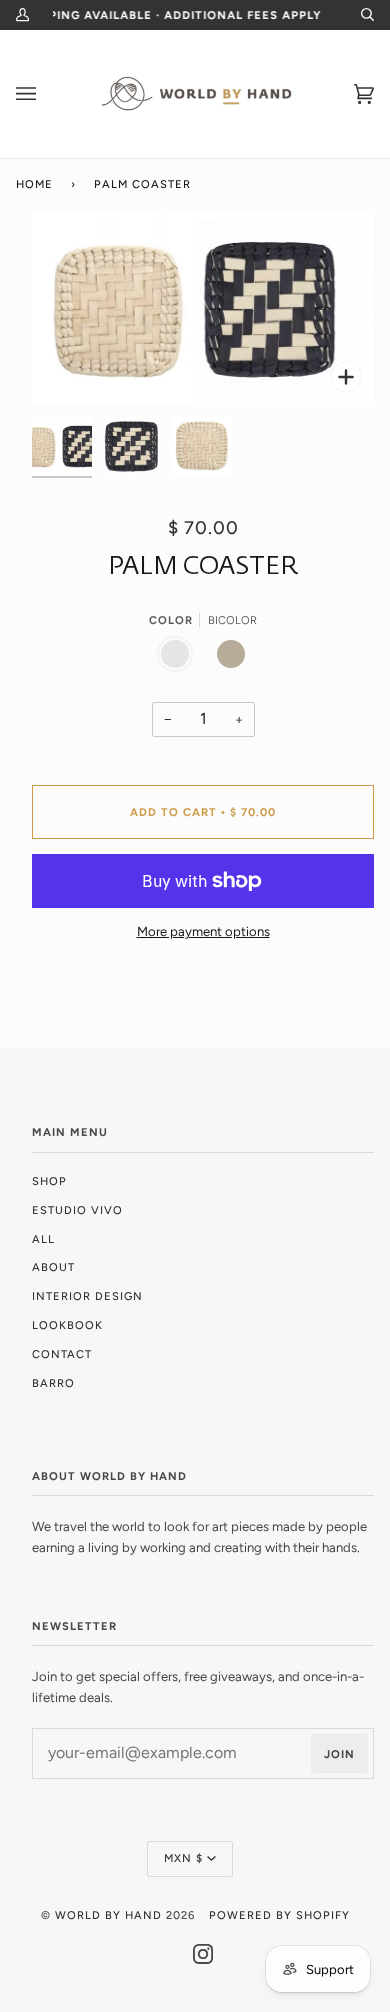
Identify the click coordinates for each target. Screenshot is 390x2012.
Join (339, 1754)
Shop (49, 1181)
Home (34, 184)
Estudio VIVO (77, 1210)
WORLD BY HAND (108, 1915)
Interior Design (87, 1296)
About (53, 1267)
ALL (43, 1239)
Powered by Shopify (279, 1915)
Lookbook (67, 1325)
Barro (53, 1383)
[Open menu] (46, 94)
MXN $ (183, 1858)
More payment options (203, 931)
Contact (62, 1354)
